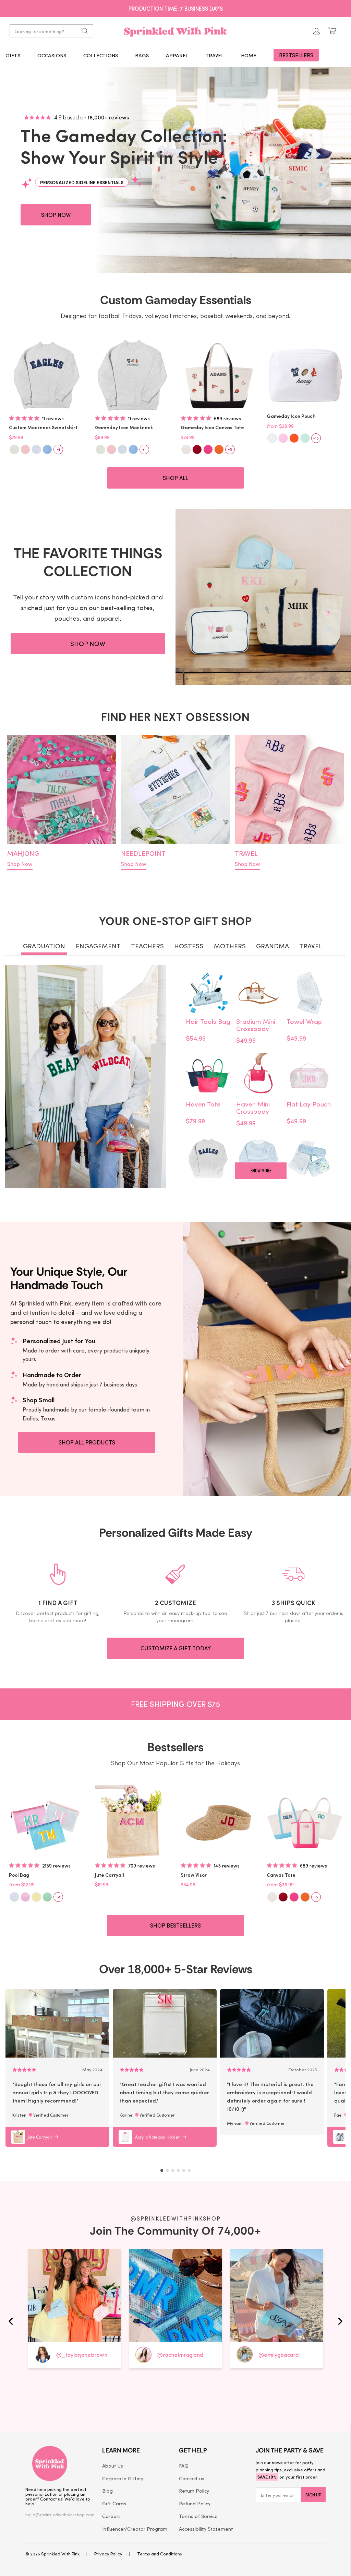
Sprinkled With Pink (60, 2554)
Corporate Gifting (123, 2478)
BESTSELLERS (296, 55)
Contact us (192, 2478)
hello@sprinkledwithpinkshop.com (60, 2514)
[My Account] (317, 31)
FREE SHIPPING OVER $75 (176, 8)
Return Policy (194, 2491)
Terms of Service (198, 2516)
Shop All (175, 478)
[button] (13, 55)
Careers (111, 2516)
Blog (107, 2491)
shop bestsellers (175, 1925)
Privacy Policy (108, 2554)
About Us (113, 2466)
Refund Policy (195, 2503)
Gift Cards (114, 2503)
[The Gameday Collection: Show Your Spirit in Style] (175, 170)
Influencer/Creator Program (135, 2529)
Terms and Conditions (160, 2554)
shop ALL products (87, 1442)
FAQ (184, 2466)
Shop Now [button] (56, 215)
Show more (261, 1170)
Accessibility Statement (206, 2529)
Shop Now (20, 864)
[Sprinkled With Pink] (175, 31)
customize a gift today (176, 1648)
